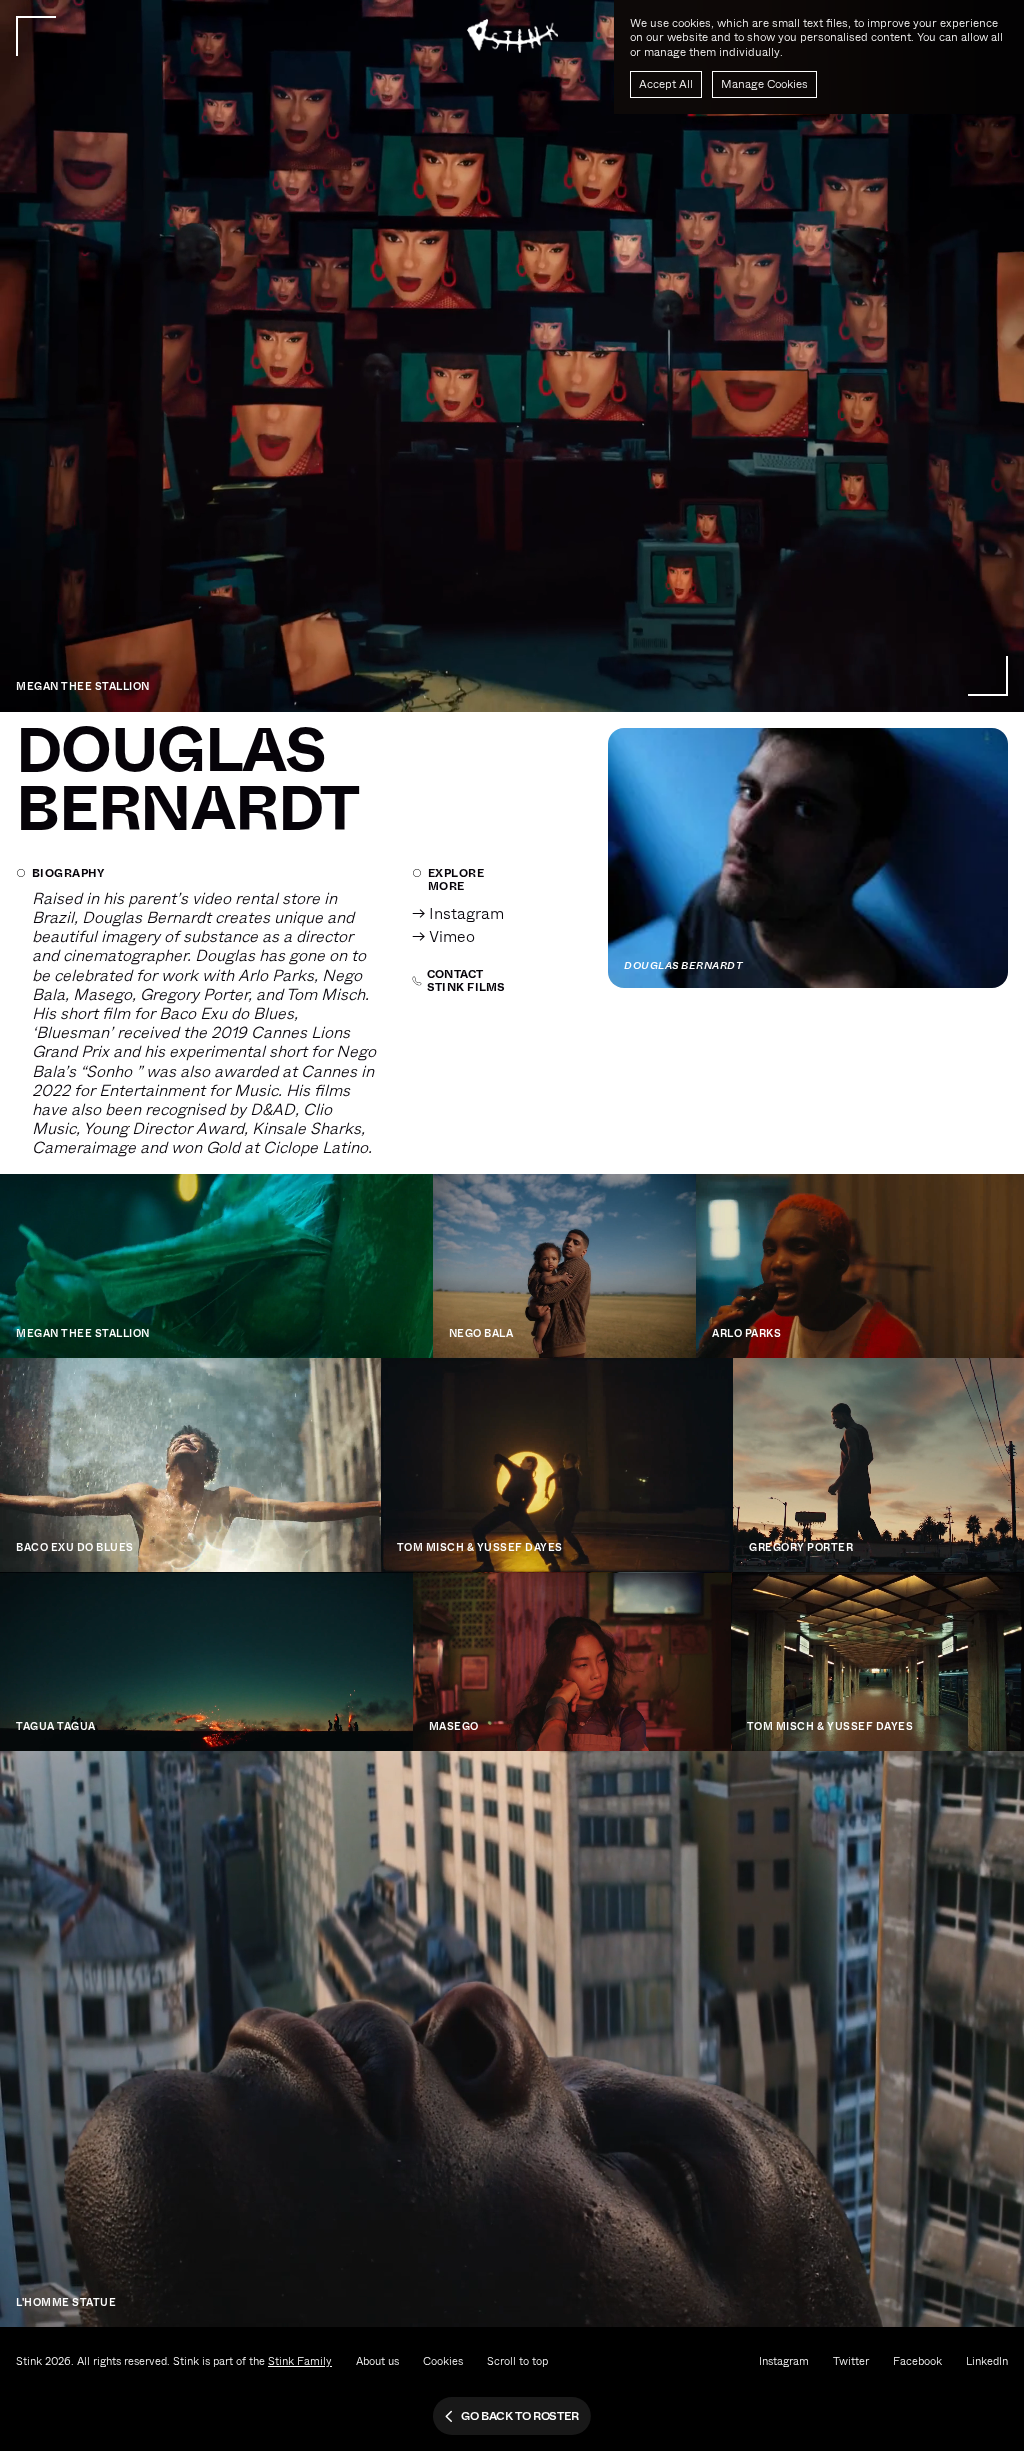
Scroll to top (517, 2361)
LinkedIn (987, 2361)
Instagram (784, 2361)
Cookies (443, 2361)
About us (377, 2361)
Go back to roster (520, 2416)
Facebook (917, 2361)
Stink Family (300, 2361)
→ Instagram (458, 913)
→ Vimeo (443, 936)
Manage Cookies (764, 84)
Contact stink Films (466, 981)
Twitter (851, 2361)
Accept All (666, 84)
